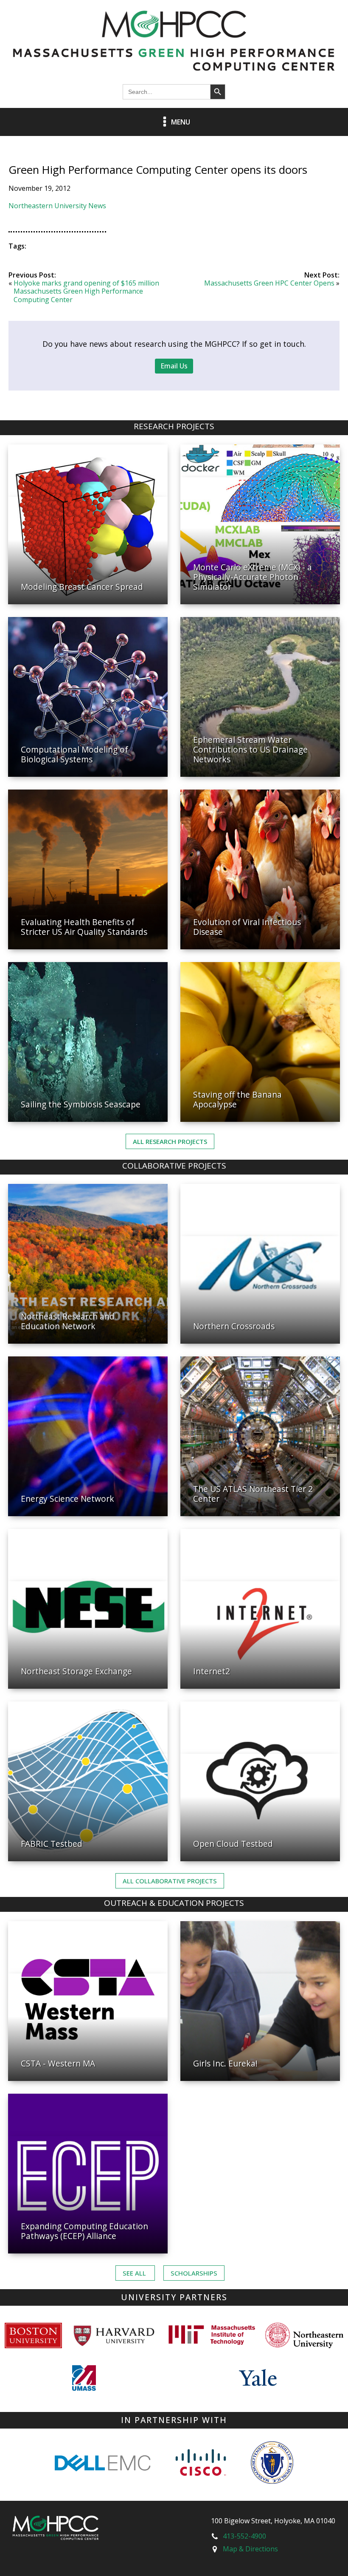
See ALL (135, 2273)
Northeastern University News (57, 206)
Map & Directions (250, 2549)
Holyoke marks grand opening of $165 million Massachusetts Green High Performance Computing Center (86, 291)
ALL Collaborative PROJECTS (170, 1881)
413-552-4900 (244, 2536)
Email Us (174, 366)
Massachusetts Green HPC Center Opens (269, 283)
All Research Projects (170, 1141)
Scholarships (194, 2273)
